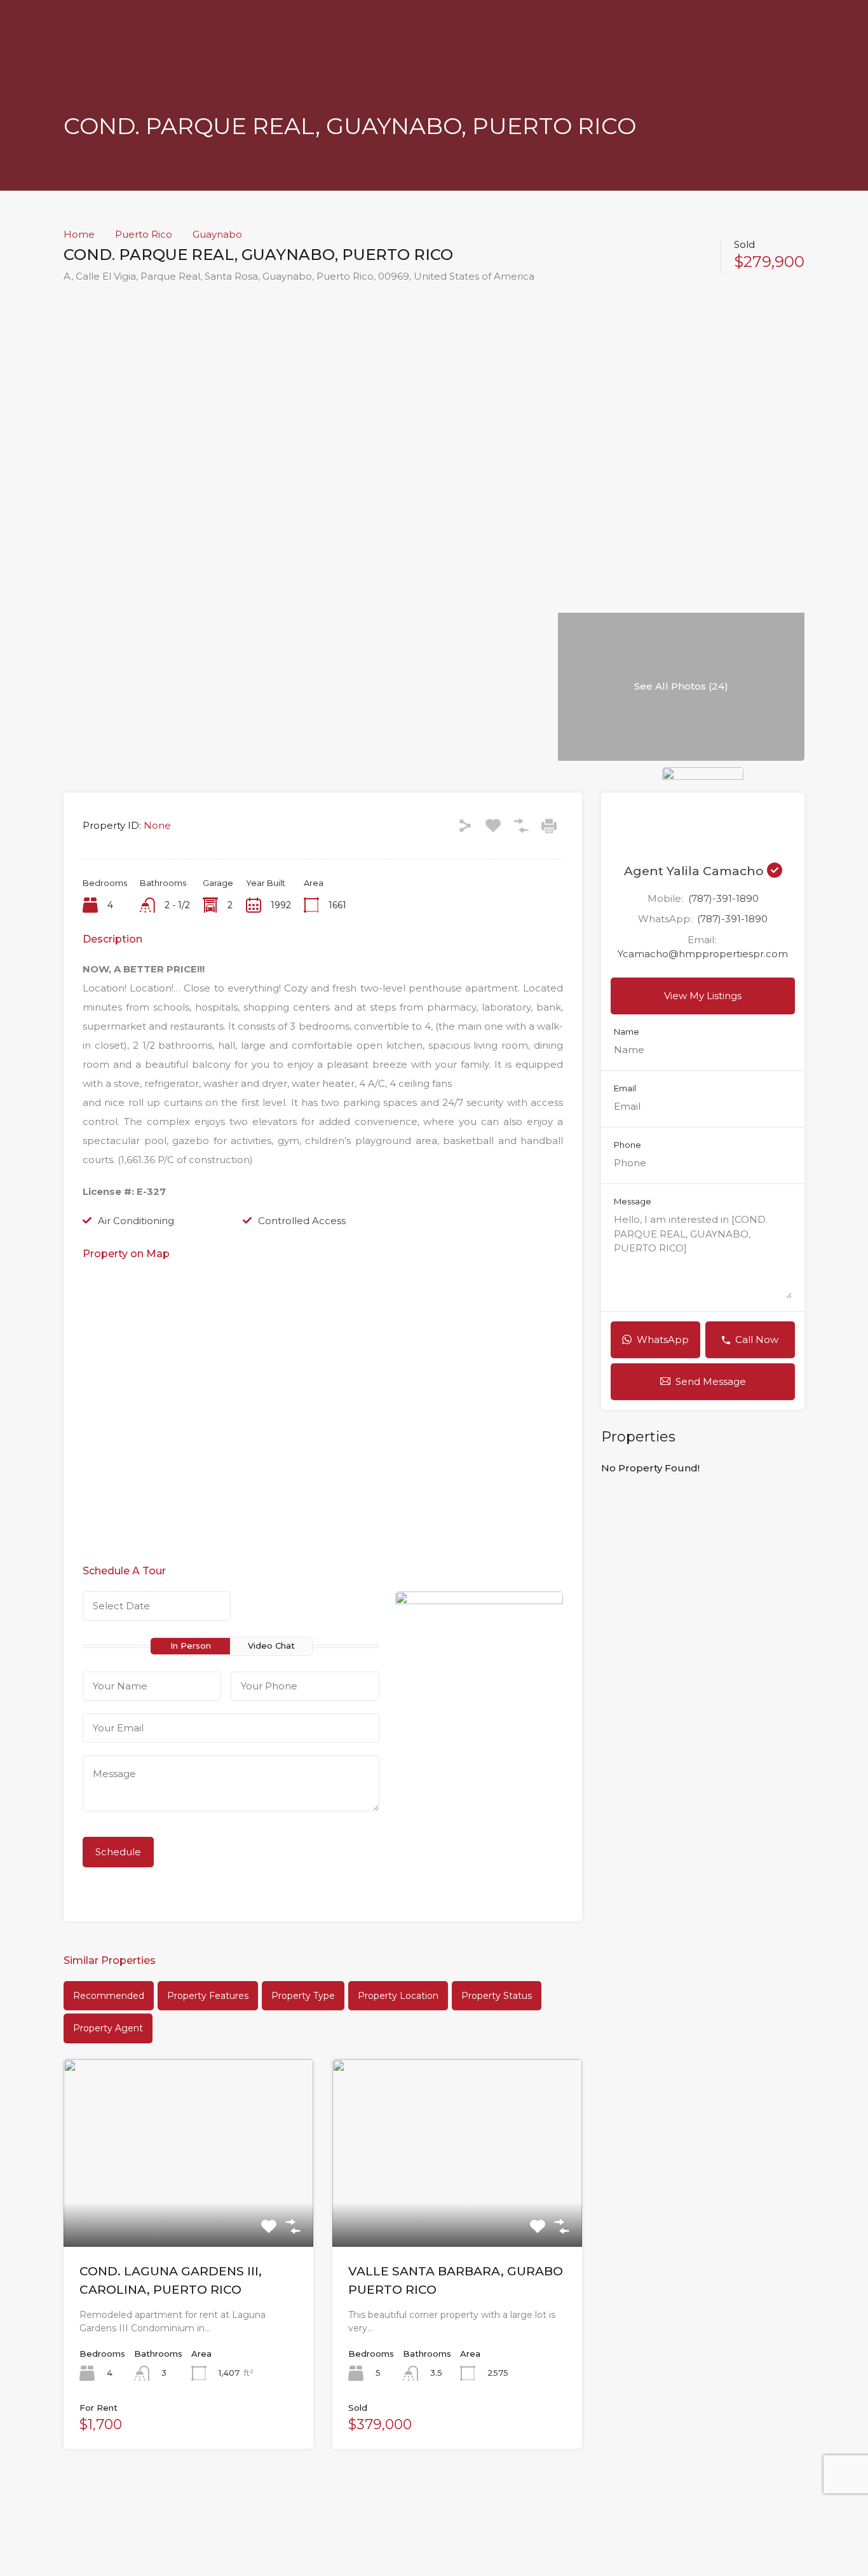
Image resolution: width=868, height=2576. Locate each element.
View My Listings (703, 996)
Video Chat (271, 1646)
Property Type (303, 1996)
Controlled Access (302, 1221)
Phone (627, 1145)
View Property (189, 2209)
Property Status (497, 1996)
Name (627, 1032)
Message (633, 1202)
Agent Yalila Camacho (695, 871)
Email (625, 1088)
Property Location (398, 1996)
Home (79, 235)
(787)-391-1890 (723, 898)
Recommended (109, 1996)
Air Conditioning (136, 1221)
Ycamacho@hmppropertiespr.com (703, 954)
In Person (191, 1646)
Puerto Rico (144, 235)
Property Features (208, 1996)
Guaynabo (217, 235)
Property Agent (108, 2028)
